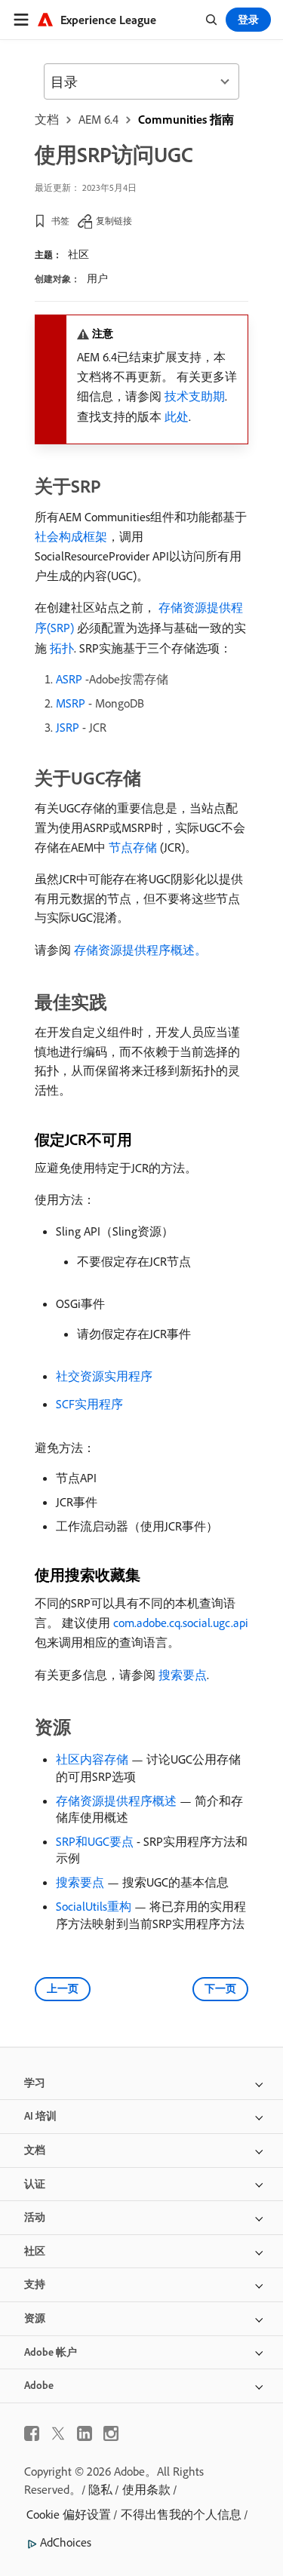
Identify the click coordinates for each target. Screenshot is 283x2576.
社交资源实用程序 (104, 1376)
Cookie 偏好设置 (69, 2514)
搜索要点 (183, 1675)
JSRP (68, 727)
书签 (60, 221)
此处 (177, 416)
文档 (47, 119)
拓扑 (62, 648)
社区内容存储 (92, 1759)
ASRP (69, 679)
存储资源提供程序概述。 (140, 950)
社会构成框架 (71, 536)
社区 (78, 254)
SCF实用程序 (89, 1404)
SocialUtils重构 (94, 1906)
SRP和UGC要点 (95, 1841)
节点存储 (133, 847)
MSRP (71, 703)
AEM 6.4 (98, 119)
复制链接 (114, 221)
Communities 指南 (186, 119)
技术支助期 (195, 396)
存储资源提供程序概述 (116, 1801)
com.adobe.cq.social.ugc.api (181, 1623)
